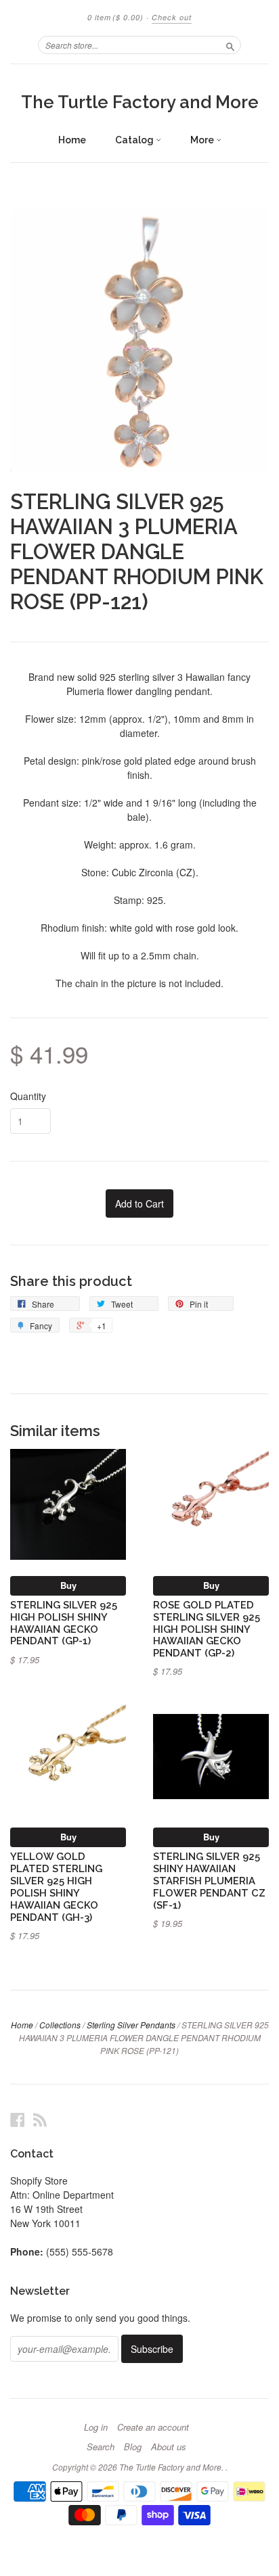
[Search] (230, 45)
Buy (68, 1585)
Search (101, 2447)
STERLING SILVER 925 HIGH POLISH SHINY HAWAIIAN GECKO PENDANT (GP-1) (64, 1623)
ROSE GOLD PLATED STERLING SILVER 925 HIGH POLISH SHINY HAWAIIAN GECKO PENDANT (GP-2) (207, 1629)
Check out (172, 17)
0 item (115, 17)
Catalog (135, 140)
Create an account (153, 2427)
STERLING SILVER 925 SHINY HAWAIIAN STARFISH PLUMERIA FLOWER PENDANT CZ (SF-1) (209, 1880)
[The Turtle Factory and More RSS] (40, 2119)
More (203, 140)
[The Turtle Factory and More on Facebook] (18, 2119)
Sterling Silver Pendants (131, 2025)
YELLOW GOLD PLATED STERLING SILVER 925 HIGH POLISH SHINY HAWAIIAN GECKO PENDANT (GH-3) (56, 1886)
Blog (133, 2447)
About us (169, 2447)
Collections (60, 2025)
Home (72, 140)
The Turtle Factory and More (140, 102)
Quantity (28, 1096)
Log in (96, 2427)
